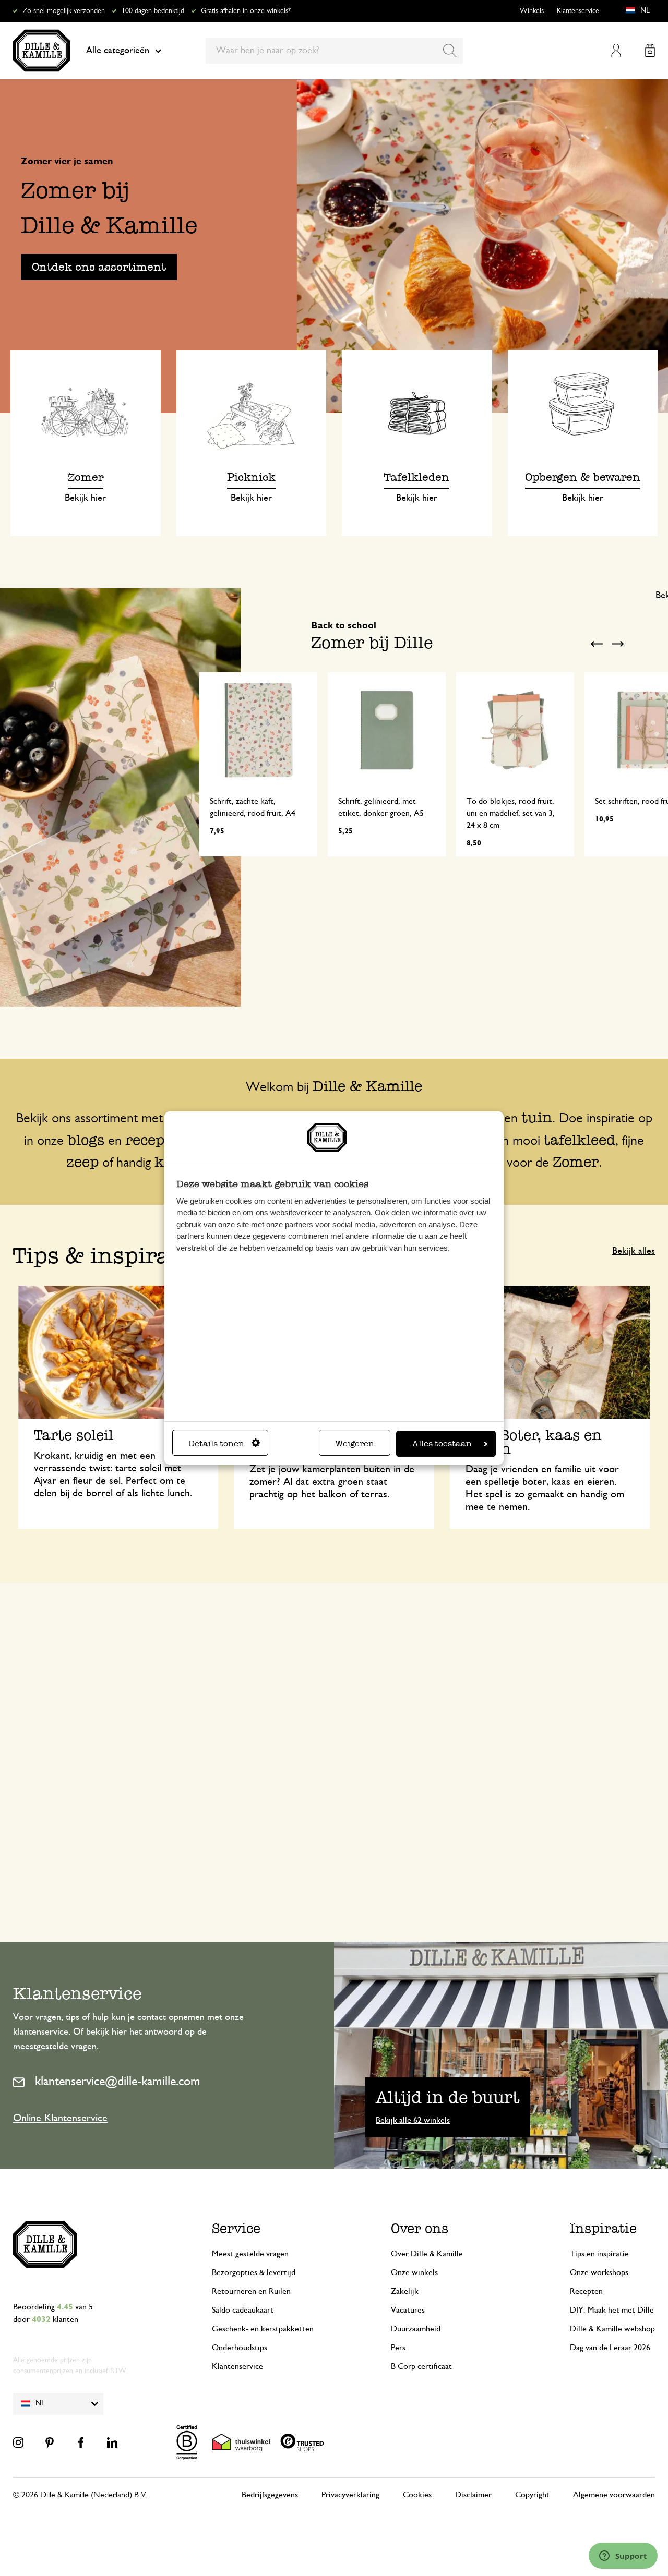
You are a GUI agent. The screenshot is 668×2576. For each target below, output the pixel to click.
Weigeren (355, 1443)
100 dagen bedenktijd (153, 11)
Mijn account (616, 50)
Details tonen (216, 1443)
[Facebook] (81, 2442)
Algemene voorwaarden (614, 2495)
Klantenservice (578, 11)
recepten (157, 1140)
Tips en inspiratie (599, 2254)
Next (617, 644)
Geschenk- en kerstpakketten (263, 2329)
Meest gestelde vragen (250, 2254)
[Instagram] (18, 2442)
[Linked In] (112, 2442)
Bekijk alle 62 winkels (413, 2120)
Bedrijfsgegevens (270, 2495)
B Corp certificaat (421, 2366)
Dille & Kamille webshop (612, 2329)
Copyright (532, 2495)
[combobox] (334, 51)
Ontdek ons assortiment (99, 267)
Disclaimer (473, 2495)
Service (236, 2228)
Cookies (417, 2495)
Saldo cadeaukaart (243, 2310)
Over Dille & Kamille (427, 2254)
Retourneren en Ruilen (251, 2291)
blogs (86, 1140)
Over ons (420, 2228)
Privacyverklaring (350, 2495)
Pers (398, 2348)
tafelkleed (580, 1140)
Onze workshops (599, 2272)
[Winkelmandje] (650, 50)
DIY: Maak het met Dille (612, 2310)
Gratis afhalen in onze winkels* (246, 11)
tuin (537, 1117)
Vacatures (408, 2310)
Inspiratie (603, 2228)
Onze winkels (414, 2272)
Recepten (586, 2291)
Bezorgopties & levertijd (254, 2272)
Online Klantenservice (60, 2118)
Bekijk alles (634, 1251)
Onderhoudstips (240, 2348)
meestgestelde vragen (55, 2047)
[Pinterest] (50, 2442)
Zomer (576, 1162)
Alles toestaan (442, 1443)
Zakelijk (405, 2291)
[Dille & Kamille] (42, 51)
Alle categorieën (118, 51)
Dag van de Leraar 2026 (610, 2348)
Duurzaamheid (416, 2329)
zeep (82, 1162)
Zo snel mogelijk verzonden (64, 11)
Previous (597, 644)
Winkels (532, 11)
